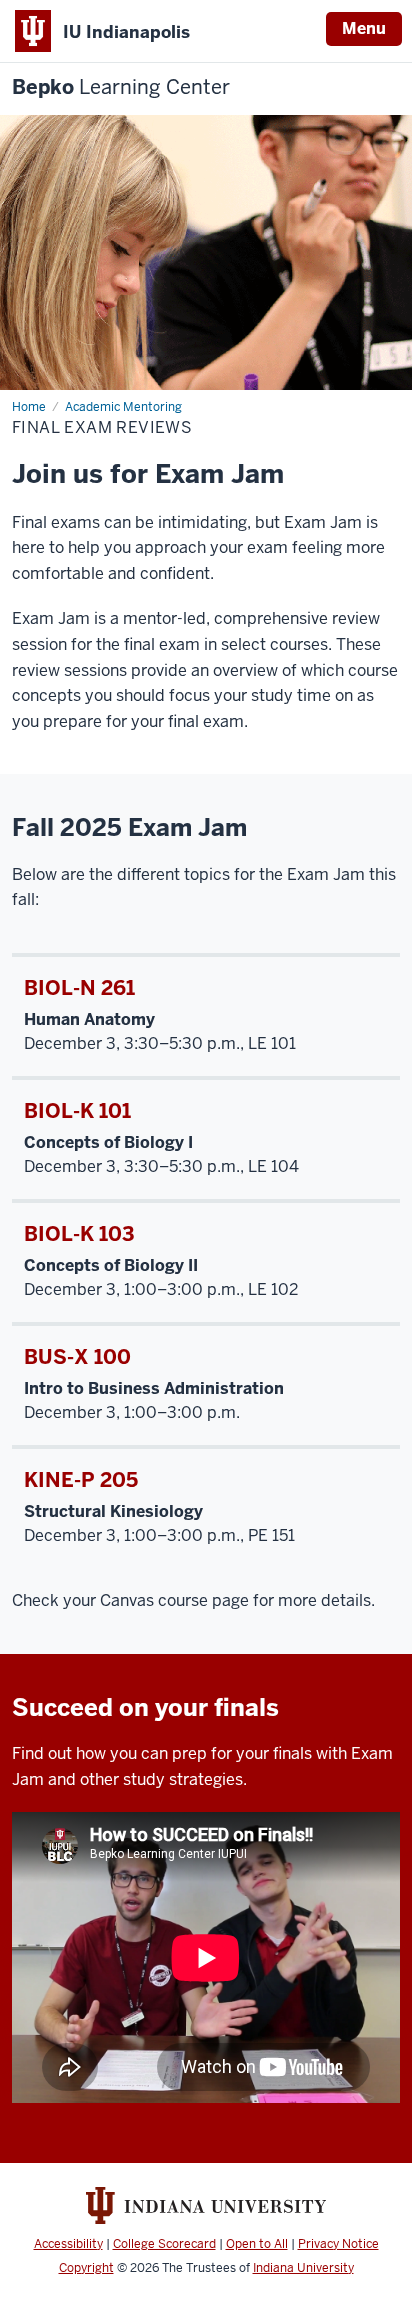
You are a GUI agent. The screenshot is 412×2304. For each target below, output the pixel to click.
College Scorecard (164, 2244)
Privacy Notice (338, 2244)
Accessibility (68, 2244)
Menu (364, 28)
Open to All (257, 2244)
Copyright (86, 2268)
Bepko (121, 87)
